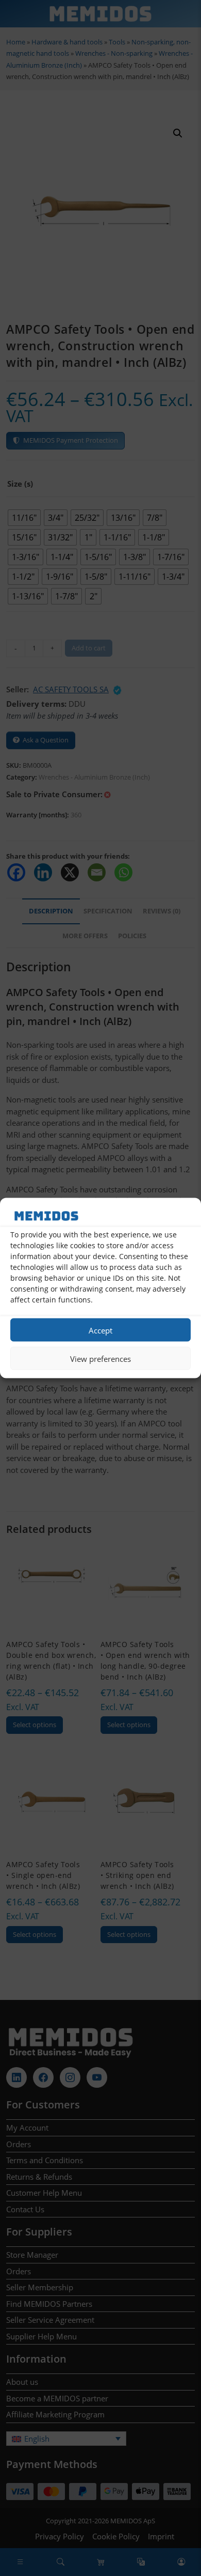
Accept (100, 1330)
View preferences (100, 1358)
